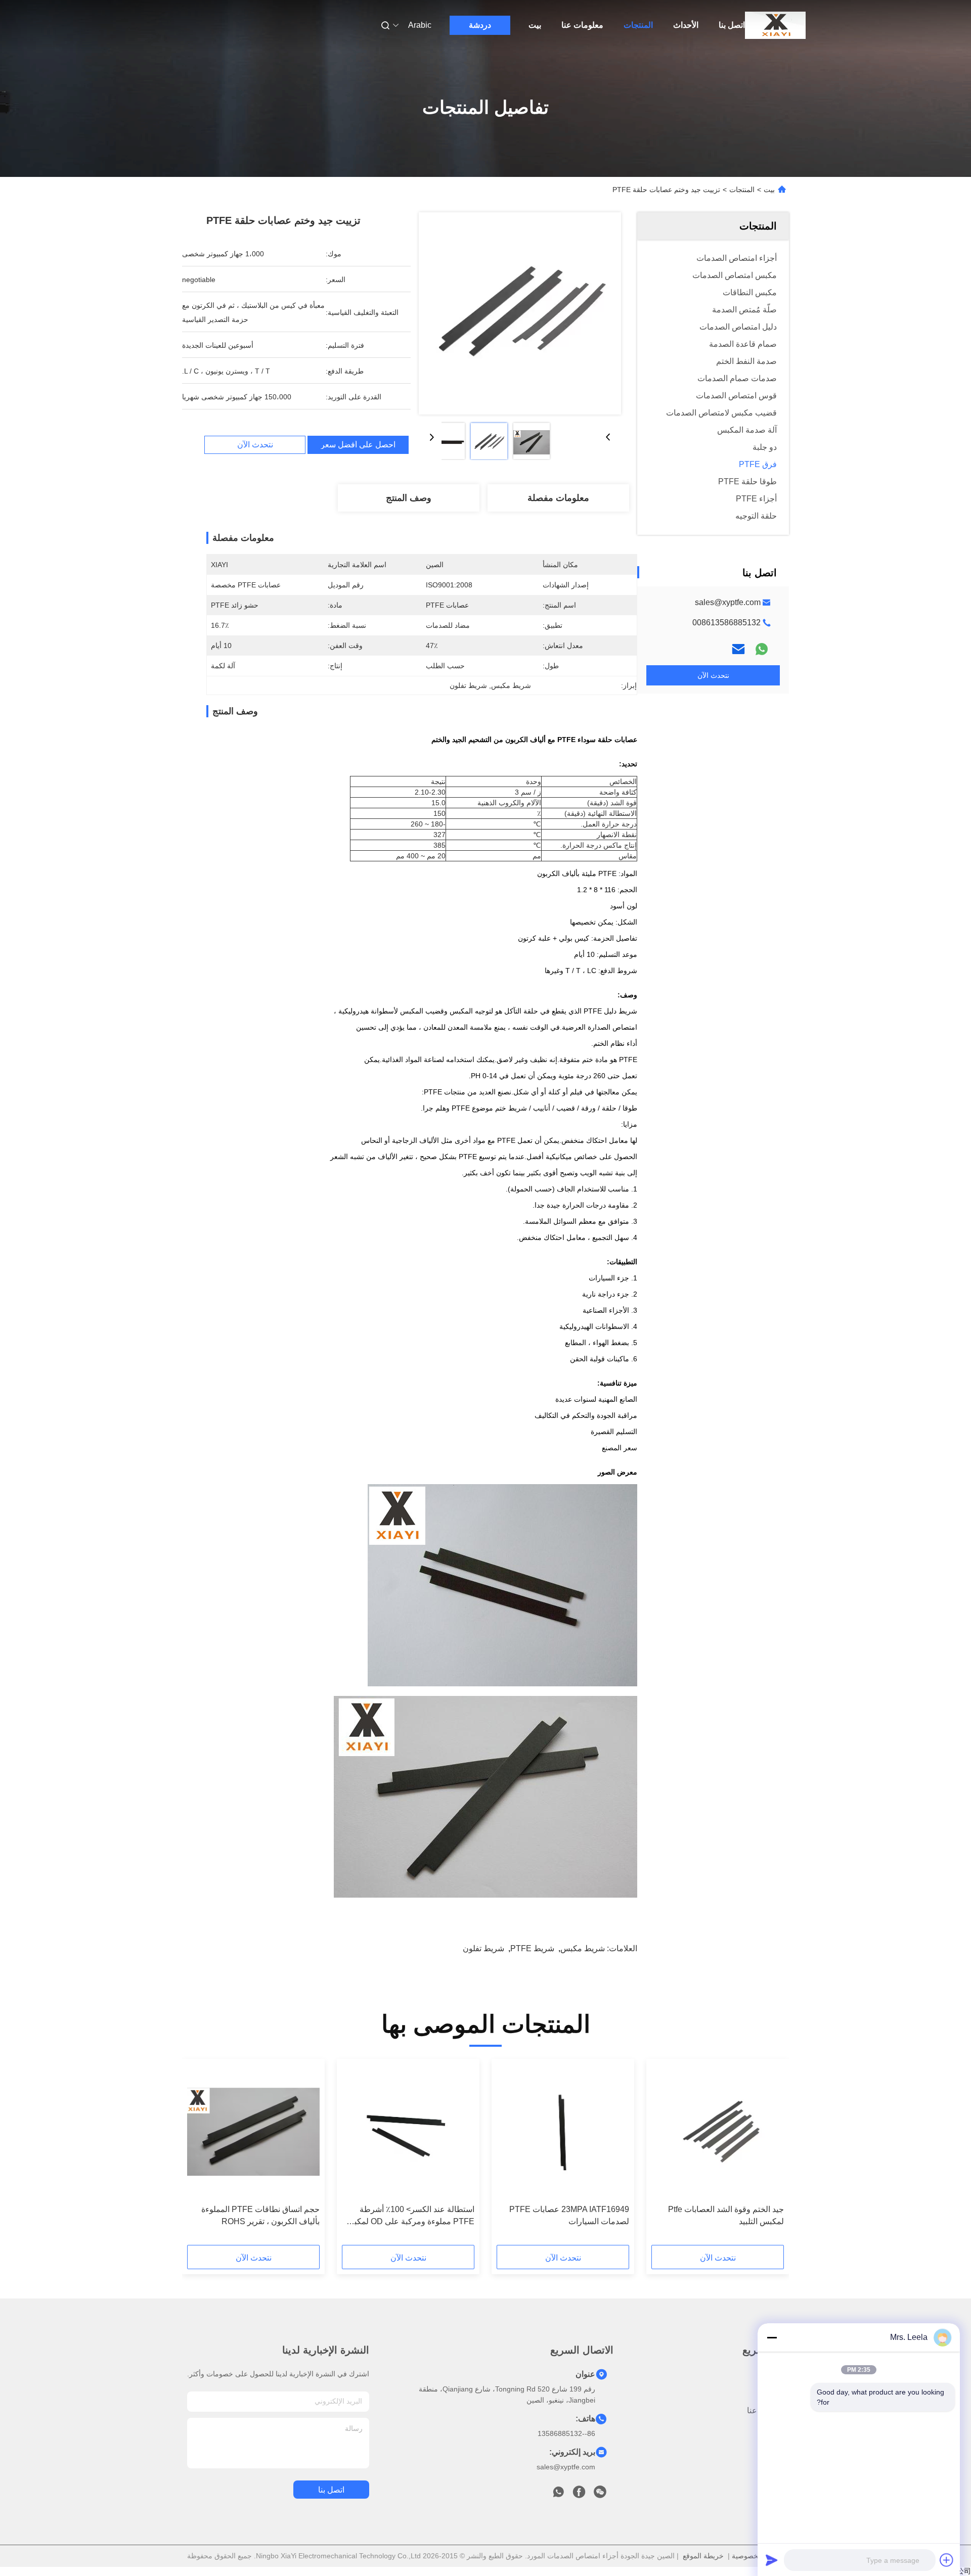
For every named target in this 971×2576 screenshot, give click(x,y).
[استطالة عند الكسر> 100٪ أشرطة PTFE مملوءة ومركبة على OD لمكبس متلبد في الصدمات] (408, 2132)
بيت (535, 25)
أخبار (781, 2429)
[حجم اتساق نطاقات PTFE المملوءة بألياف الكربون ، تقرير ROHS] (253, 2132)
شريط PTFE (532, 1948)
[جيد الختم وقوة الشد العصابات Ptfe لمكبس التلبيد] (718, 2132)
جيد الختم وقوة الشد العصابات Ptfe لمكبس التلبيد (726, 2215)
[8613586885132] (558, 2495)
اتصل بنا (732, 25)
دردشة (480, 25)
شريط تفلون (483, 1948)
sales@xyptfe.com (728, 602)
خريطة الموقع (703, 2556)
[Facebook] (579, 2495)
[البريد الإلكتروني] (738, 649)
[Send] (772, 2560)
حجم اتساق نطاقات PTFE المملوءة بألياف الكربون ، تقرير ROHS (260, 2215)
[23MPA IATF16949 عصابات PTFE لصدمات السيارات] (563, 2132)
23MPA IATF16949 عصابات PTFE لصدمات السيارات (569, 2215)
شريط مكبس (583, 1948)
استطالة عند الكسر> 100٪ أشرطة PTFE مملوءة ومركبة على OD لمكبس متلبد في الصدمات (409, 2216)
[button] (771, 2155)
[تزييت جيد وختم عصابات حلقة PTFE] (520, 313)
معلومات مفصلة (558, 498)
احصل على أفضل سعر (358, 445)
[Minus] (772, 2337)
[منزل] (775, 25)
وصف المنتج (409, 498)
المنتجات (638, 25)
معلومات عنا (582, 25)
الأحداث (686, 25)
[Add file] (947, 2560)
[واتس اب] (762, 649)
